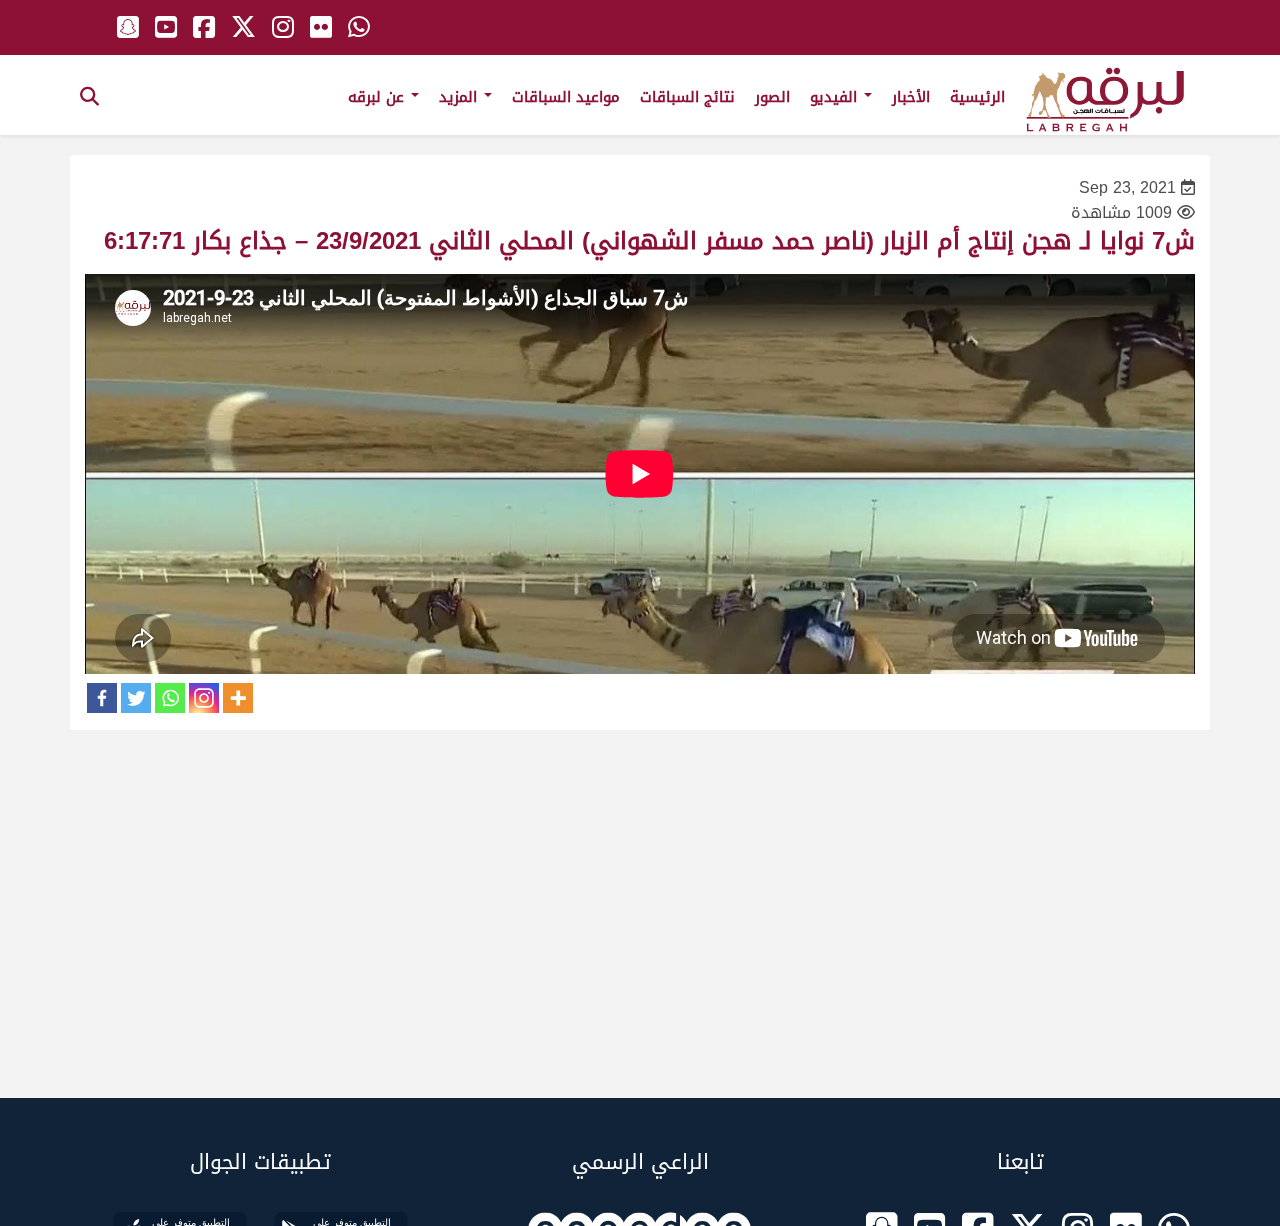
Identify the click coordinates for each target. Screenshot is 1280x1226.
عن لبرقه (378, 97)
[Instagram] (204, 698)
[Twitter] (136, 698)
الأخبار (911, 97)
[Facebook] (102, 698)
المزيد (460, 97)
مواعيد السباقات (566, 97)
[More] (238, 698)
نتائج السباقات (687, 97)
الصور (772, 97)
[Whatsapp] (170, 698)
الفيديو (836, 97)
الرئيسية (977, 97)
